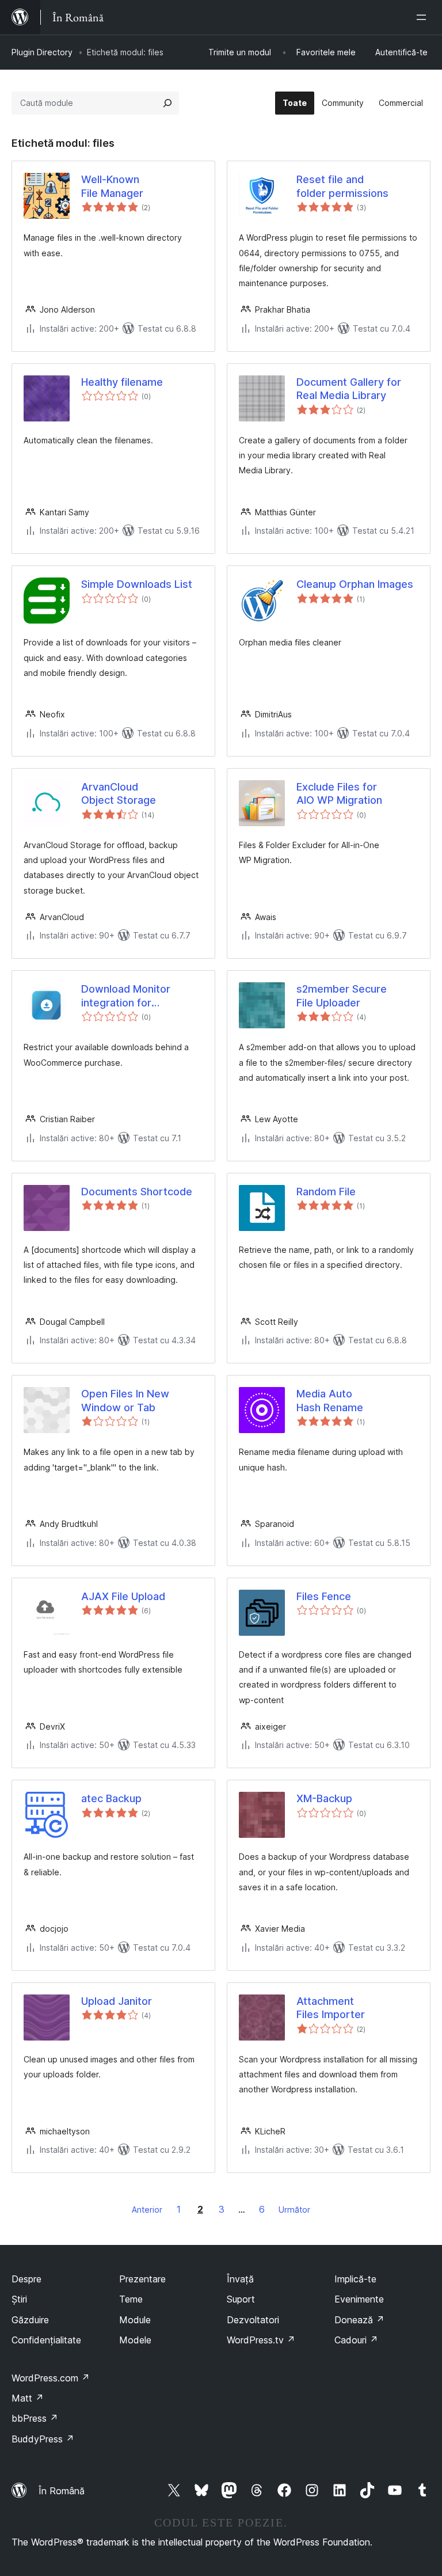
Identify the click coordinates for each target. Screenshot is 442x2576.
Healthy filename (122, 382)
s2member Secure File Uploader (342, 996)
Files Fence (324, 1596)
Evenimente (359, 2299)
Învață (240, 2279)
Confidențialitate (46, 2340)
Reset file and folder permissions (342, 186)
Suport (241, 2299)
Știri (19, 2299)
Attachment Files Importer (331, 2008)
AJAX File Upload (123, 1596)
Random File (326, 1192)
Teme (131, 2299)
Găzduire (30, 2320)
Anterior (147, 2210)
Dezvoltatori (253, 2320)
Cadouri (356, 2340)
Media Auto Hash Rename (330, 1400)
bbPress (35, 2418)
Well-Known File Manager (112, 186)
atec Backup (111, 1798)
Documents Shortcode (137, 1192)
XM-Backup (324, 1798)
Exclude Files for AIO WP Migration (339, 793)
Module (135, 2320)
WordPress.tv (261, 2340)
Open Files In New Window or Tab (125, 1400)
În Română (62, 2491)
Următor (294, 2210)
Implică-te (355, 2279)
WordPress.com (51, 2378)
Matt (28, 2398)
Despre (26, 2279)
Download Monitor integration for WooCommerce (126, 996)
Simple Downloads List (137, 584)
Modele (135, 2340)
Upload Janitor (117, 2001)
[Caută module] (167, 103)
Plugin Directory (42, 52)
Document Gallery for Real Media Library (349, 389)
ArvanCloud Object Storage (119, 793)
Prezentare (142, 2279)
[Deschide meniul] (424, 17)
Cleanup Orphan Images (355, 584)
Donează (359, 2320)
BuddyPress (43, 2439)
